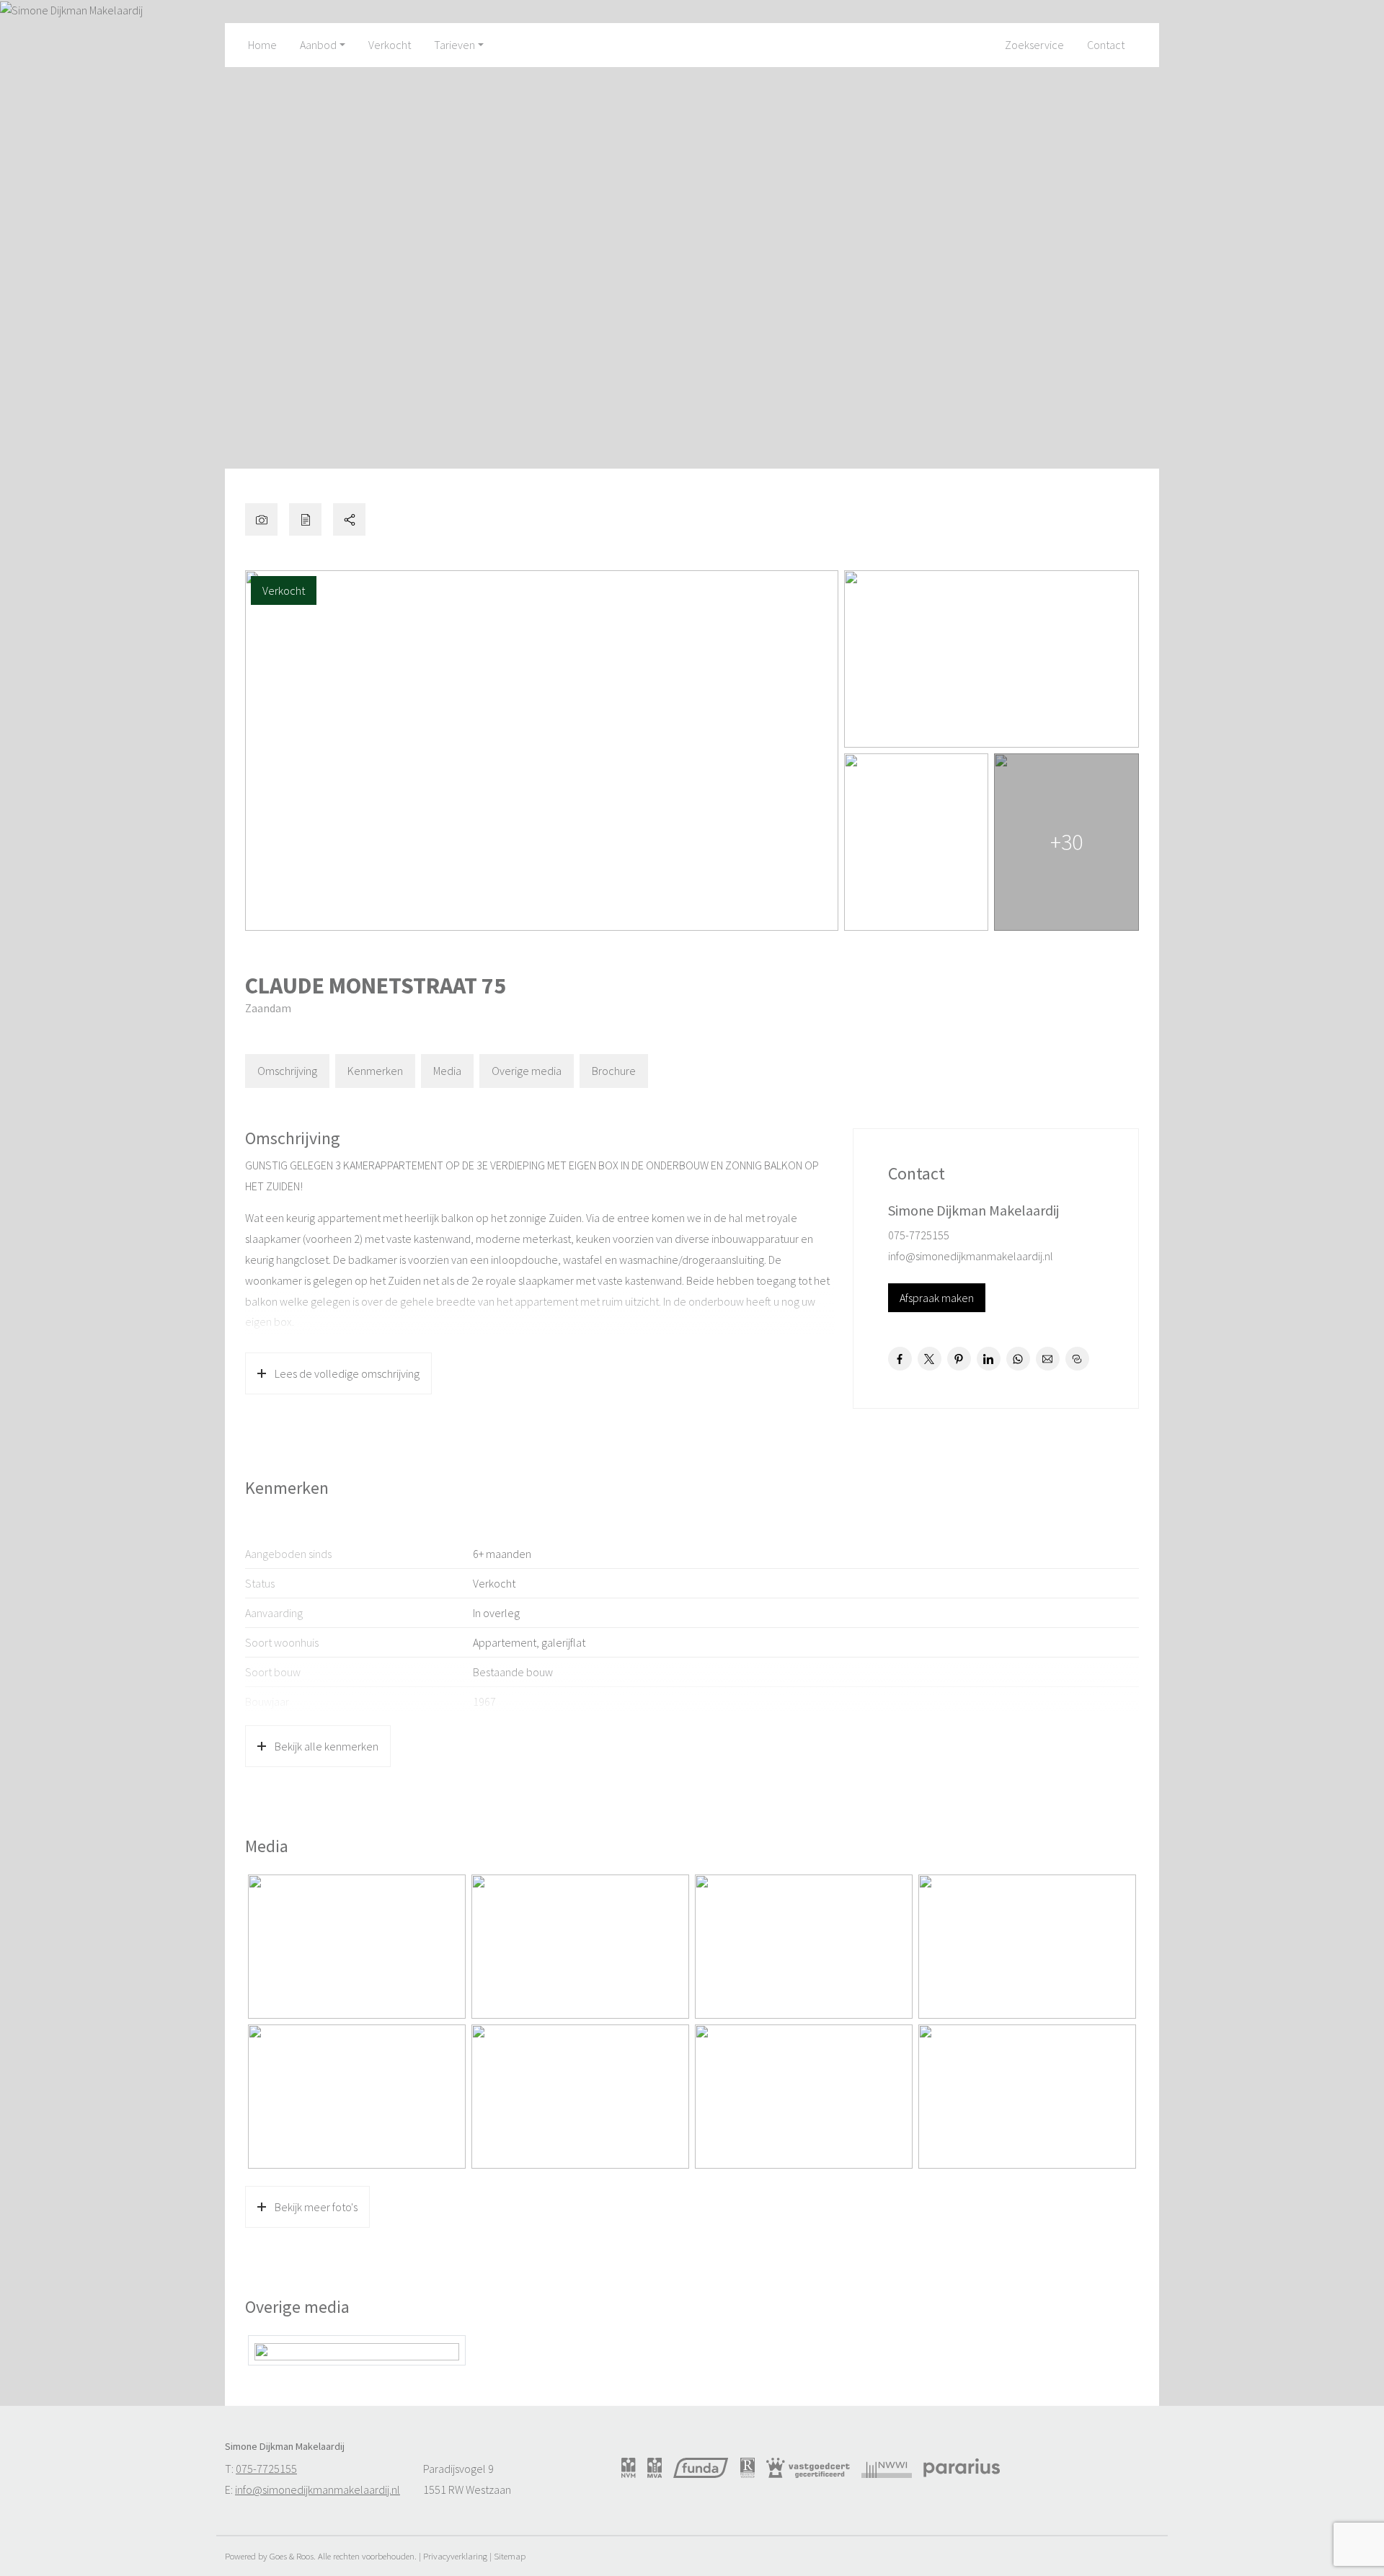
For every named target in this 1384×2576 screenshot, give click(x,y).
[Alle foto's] (261, 519)
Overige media (527, 1071)
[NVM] (629, 2468)
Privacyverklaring (455, 2556)
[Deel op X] (930, 1359)
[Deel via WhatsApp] (1018, 1359)
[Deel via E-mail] (1048, 1359)
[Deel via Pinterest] (959, 1359)
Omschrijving (287, 1071)
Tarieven (454, 45)
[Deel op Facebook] (900, 1359)
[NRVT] (748, 2468)
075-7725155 (919, 1235)
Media (447, 1071)
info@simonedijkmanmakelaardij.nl (971, 1256)
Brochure (614, 1071)
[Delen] (349, 519)
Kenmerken (375, 1071)
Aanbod (318, 45)
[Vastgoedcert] (808, 2468)
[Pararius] (962, 2468)
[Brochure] (305, 519)
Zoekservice (1034, 45)
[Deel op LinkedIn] (989, 1359)
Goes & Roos (292, 2556)
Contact (1106, 45)
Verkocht (390, 45)
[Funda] (701, 2468)
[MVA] (655, 2468)
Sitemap (510, 2556)
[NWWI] (887, 2468)
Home (262, 45)
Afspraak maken (937, 1298)
